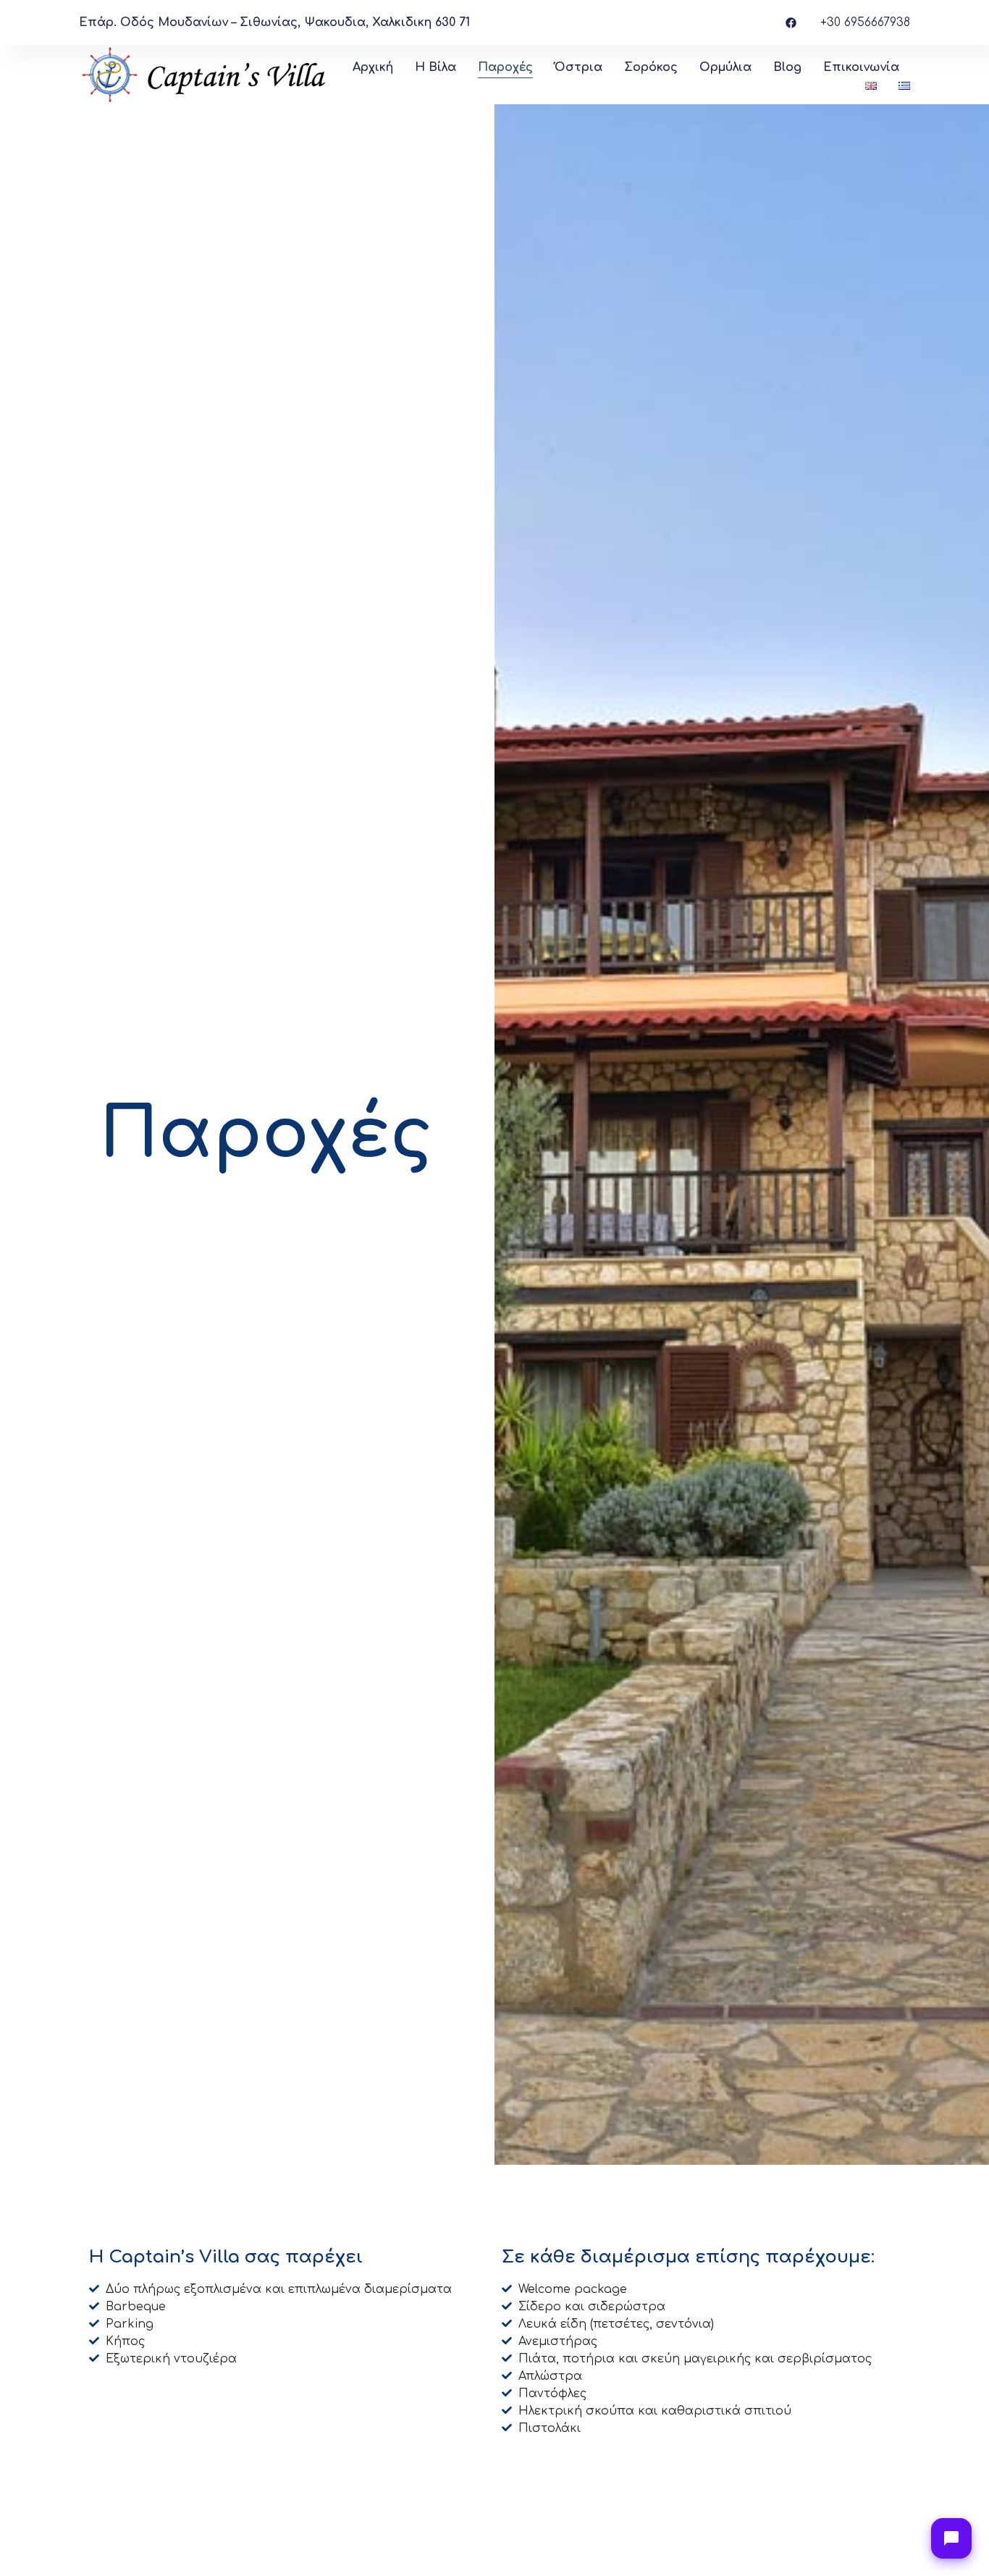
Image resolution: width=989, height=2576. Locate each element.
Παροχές (505, 67)
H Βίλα (435, 67)
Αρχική (373, 67)
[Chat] (951, 2538)
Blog (787, 67)
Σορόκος (651, 67)
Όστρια (578, 67)
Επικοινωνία (861, 67)
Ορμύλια (725, 67)
